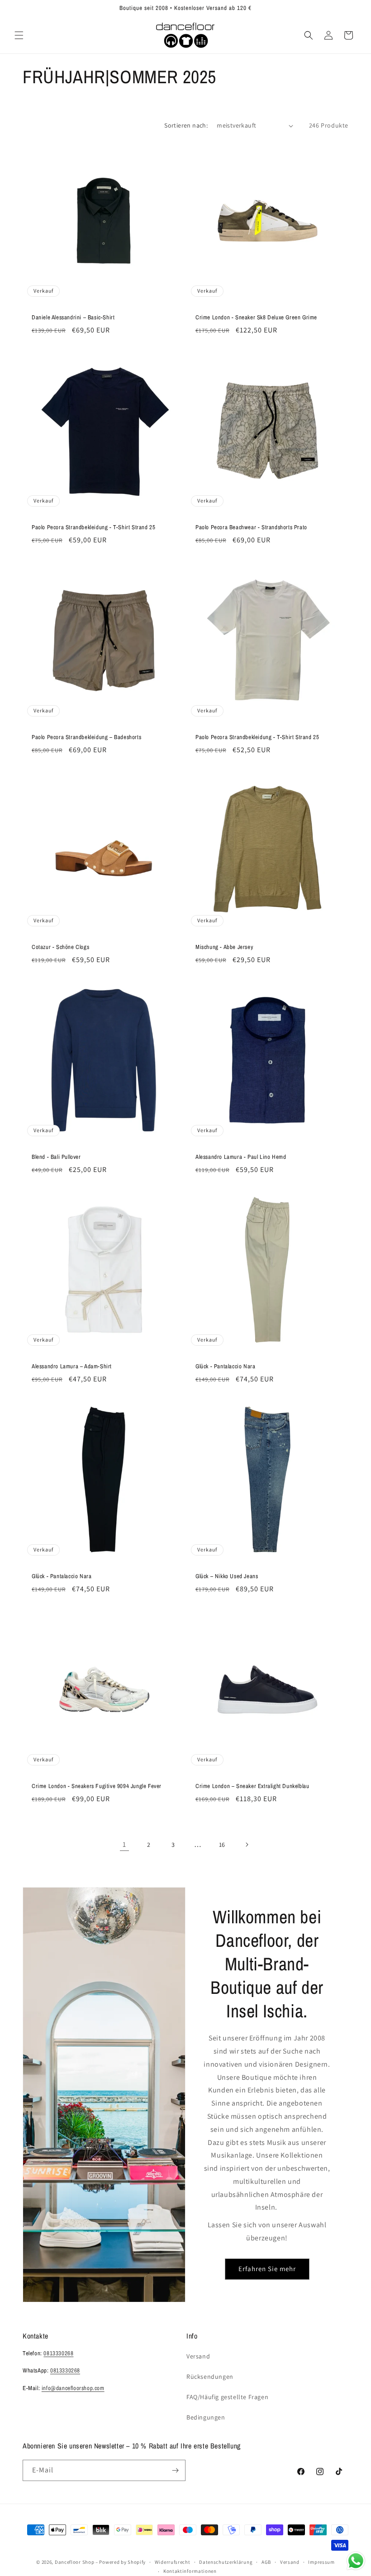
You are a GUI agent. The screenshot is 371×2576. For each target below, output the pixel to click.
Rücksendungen (210, 2377)
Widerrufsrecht (173, 2562)
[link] (124, 1845)
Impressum (321, 2562)
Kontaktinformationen (190, 2571)
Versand (198, 2356)
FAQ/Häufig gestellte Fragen (227, 2397)
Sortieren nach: (186, 125)
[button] (19, 35)
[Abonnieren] (175, 2470)
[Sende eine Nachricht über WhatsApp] (356, 2561)
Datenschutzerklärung (226, 2562)
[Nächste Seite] (247, 1845)
